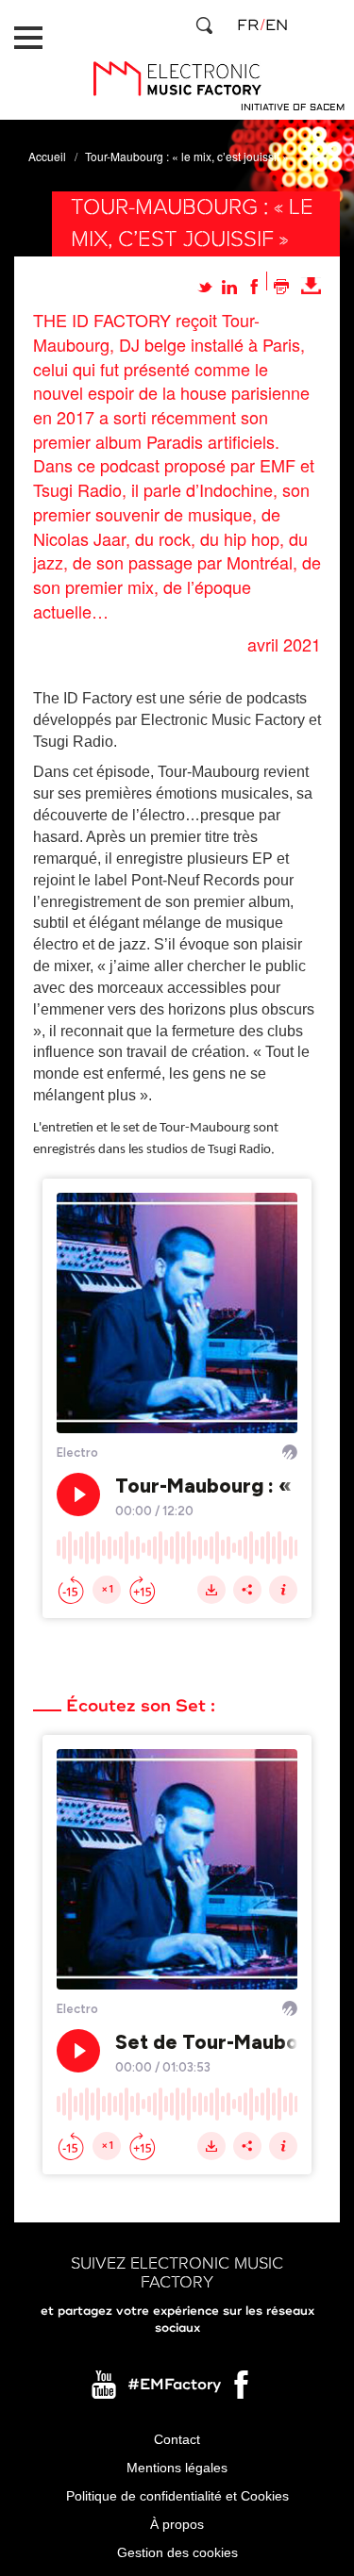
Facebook (243, 2389)
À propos (177, 2524)
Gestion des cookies (177, 2552)
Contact (177, 2439)
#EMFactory (174, 2385)
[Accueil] (177, 79)
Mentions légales (177, 2468)
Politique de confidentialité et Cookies (177, 2496)
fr (248, 25)
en (277, 25)
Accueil (47, 156)
